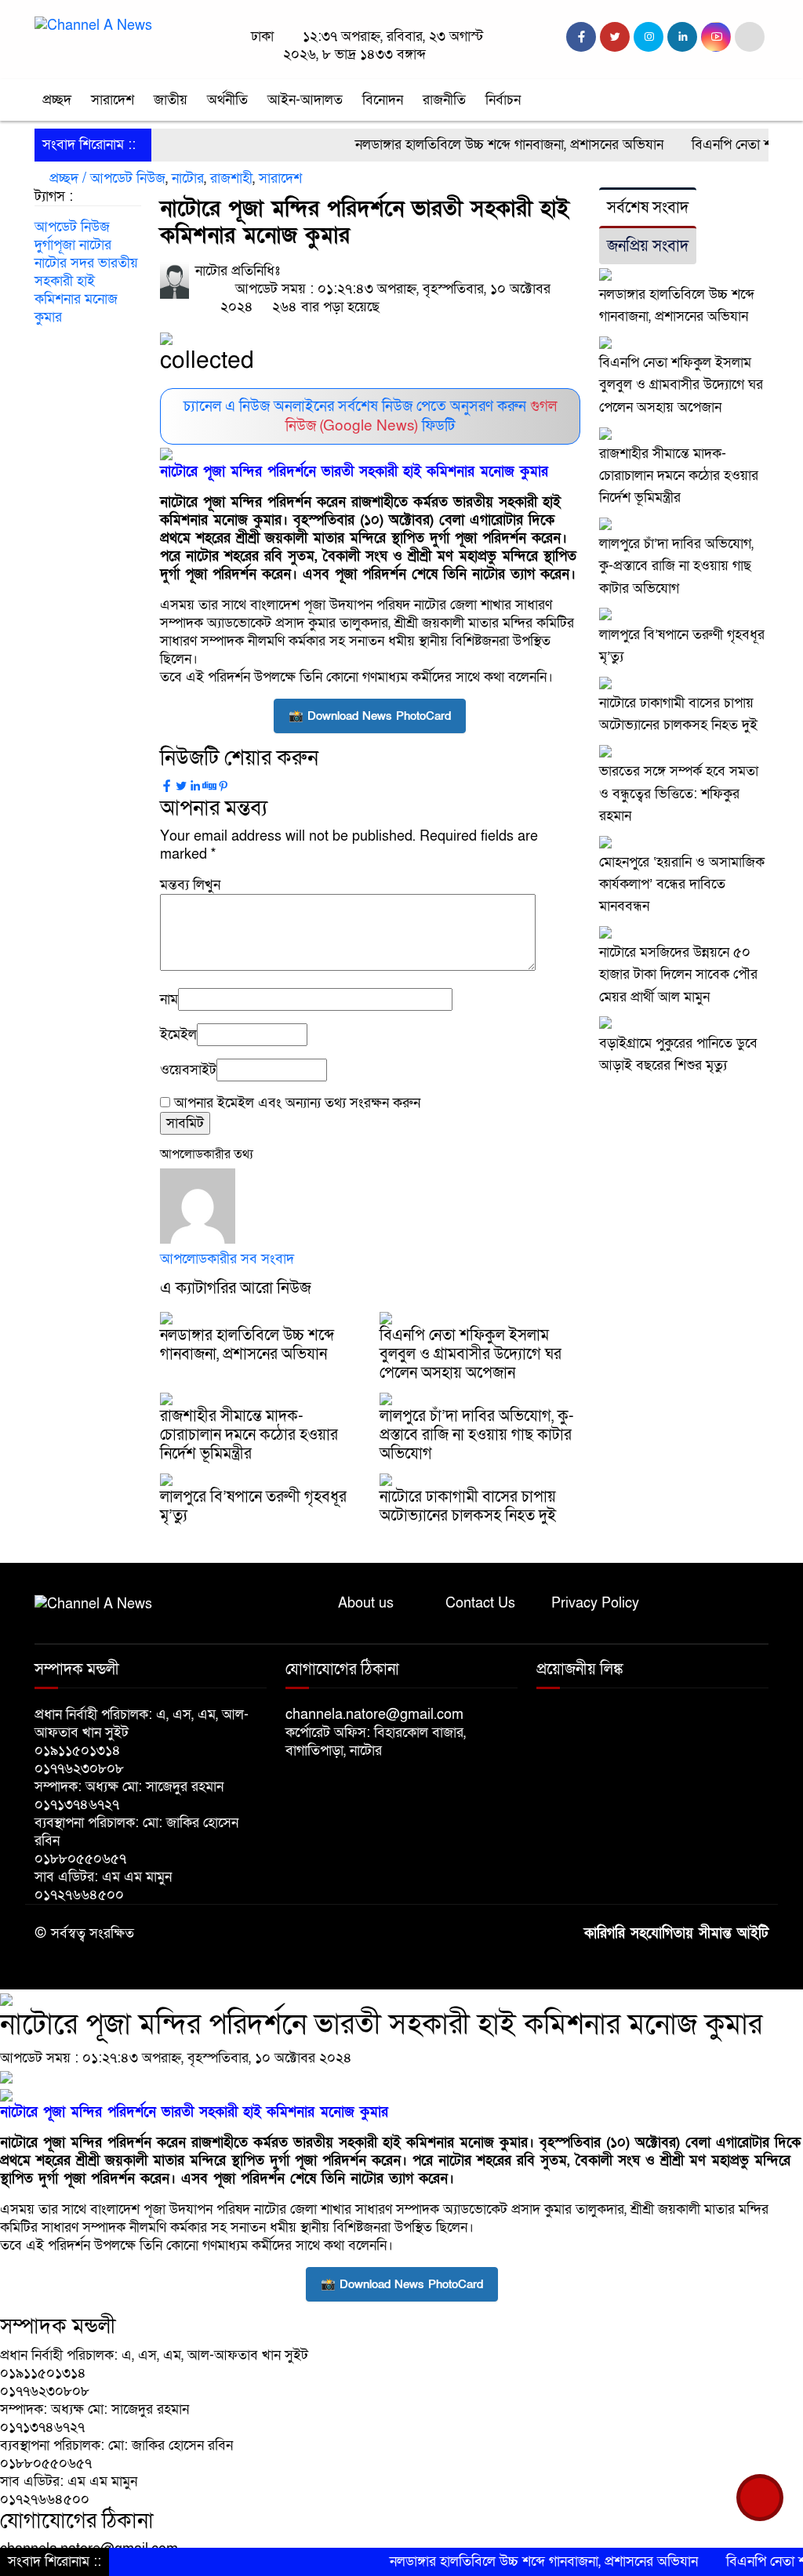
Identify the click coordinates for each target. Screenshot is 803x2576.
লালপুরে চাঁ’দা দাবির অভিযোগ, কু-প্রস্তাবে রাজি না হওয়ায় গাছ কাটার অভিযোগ (477, 1435)
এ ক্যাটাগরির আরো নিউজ (236, 1288)
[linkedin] (682, 37)
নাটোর (188, 178)
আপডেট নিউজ (128, 178)
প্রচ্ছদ (57, 100)
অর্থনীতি (227, 100)
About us (366, 1603)
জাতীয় (171, 100)
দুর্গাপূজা (55, 245)
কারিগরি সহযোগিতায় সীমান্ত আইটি (676, 1933)
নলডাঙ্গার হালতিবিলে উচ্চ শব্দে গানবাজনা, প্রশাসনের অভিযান (467, 145)
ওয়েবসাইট (188, 1070)
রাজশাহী (231, 178)
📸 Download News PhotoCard (370, 716)
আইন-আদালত (305, 100)
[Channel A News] (93, 25)
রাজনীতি (444, 100)
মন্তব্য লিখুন (190, 885)
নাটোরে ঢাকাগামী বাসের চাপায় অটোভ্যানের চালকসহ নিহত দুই (468, 1506)
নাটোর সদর (64, 263)
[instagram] (649, 37)
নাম (169, 999)
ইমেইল (178, 1035)
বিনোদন (383, 100)
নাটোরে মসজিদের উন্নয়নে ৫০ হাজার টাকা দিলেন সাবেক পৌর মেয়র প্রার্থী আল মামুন (678, 974)
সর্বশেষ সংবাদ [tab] (648, 208)
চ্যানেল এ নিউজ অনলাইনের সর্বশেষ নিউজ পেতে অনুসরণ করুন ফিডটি (370, 416)
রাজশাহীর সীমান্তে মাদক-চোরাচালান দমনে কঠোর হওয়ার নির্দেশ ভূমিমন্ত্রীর (249, 1435)
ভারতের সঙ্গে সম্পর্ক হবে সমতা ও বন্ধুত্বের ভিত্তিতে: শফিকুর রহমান (679, 793)
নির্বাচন (503, 100)
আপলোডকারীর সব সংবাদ (227, 1259)
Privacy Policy (595, 1603)
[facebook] (581, 37)
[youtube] (716, 37)
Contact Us (480, 1603)
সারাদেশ (113, 100)
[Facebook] (167, 787)
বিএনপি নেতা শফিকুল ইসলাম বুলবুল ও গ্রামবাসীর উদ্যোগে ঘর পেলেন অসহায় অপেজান (471, 1354)
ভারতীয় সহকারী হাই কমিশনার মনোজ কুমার (86, 290)
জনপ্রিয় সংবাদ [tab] (648, 246)
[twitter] (615, 37)
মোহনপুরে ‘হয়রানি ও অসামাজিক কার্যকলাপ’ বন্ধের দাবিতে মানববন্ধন (682, 884)
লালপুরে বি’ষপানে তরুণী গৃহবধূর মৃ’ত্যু (253, 1506)
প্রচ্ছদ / (66, 178)
